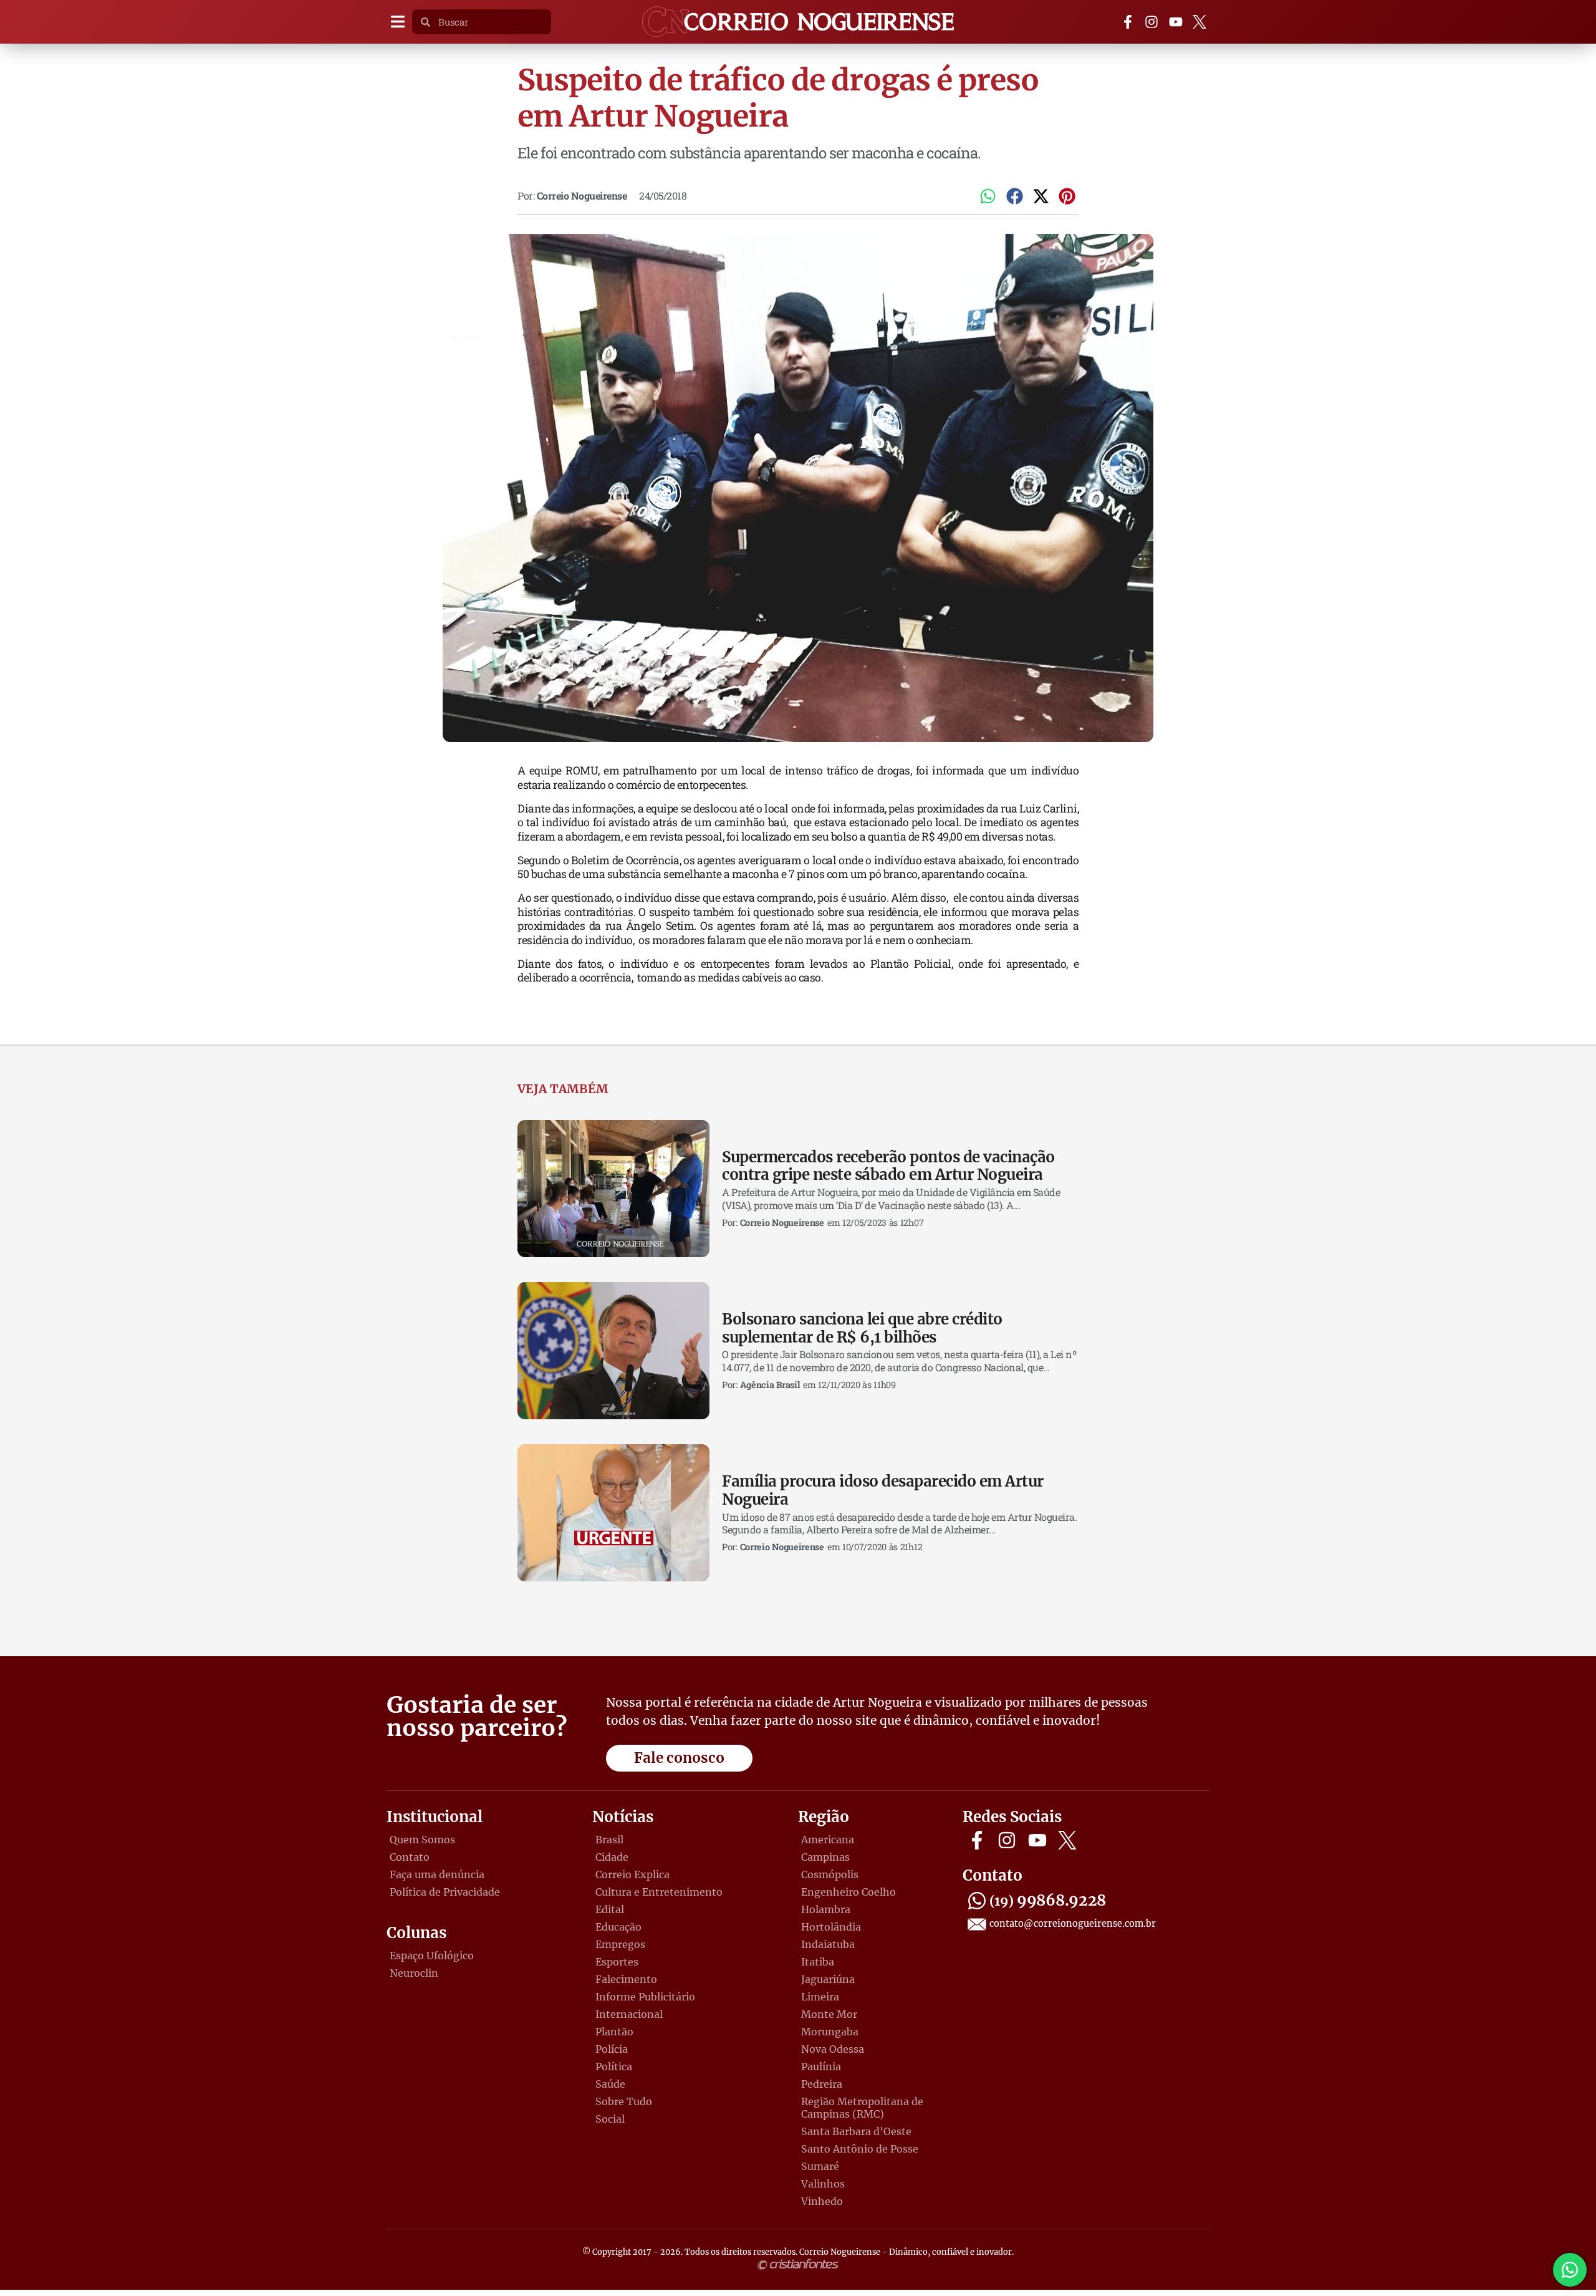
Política (614, 2067)
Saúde (610, 2084)
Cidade (612, 1857)
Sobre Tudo (624, 2101)
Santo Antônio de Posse (860, 2149)
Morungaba (830, 2032)
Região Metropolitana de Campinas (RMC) (862, 2108)
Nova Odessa (833, 2049)
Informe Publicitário (645, 1997)
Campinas (825, 1857)
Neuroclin (414, 1973)
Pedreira (822, 2084)
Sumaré (820, 2166)
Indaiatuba (828, 1944)
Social (610, 2119)
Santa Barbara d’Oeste (856, 2131)
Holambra (826, 1909)
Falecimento (626, 1979)
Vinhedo (822, 2201)
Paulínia (821, 2067)
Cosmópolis (830, 1874)
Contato (410, 1857)
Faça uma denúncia (437, 1874)
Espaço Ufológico (432, 1956)
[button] (397, 22)
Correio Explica (632, 1874)
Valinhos (823, 2184)
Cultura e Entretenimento (659, 1892)
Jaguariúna (828, 1979)
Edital (610, 1909)
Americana (828, 1840)
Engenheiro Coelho (848, 1892)
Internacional (629, 2014)
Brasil (609, 1840)
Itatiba (818, 1962)
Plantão (614, 2032)
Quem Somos (422, 1840)
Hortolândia (831, 1927)
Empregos (620, 1944)
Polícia (612, 2049)
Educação (618, 1927)
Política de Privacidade (445, 1892)
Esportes (617, 1962)
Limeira (820, 1997)
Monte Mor (829, 2014)
